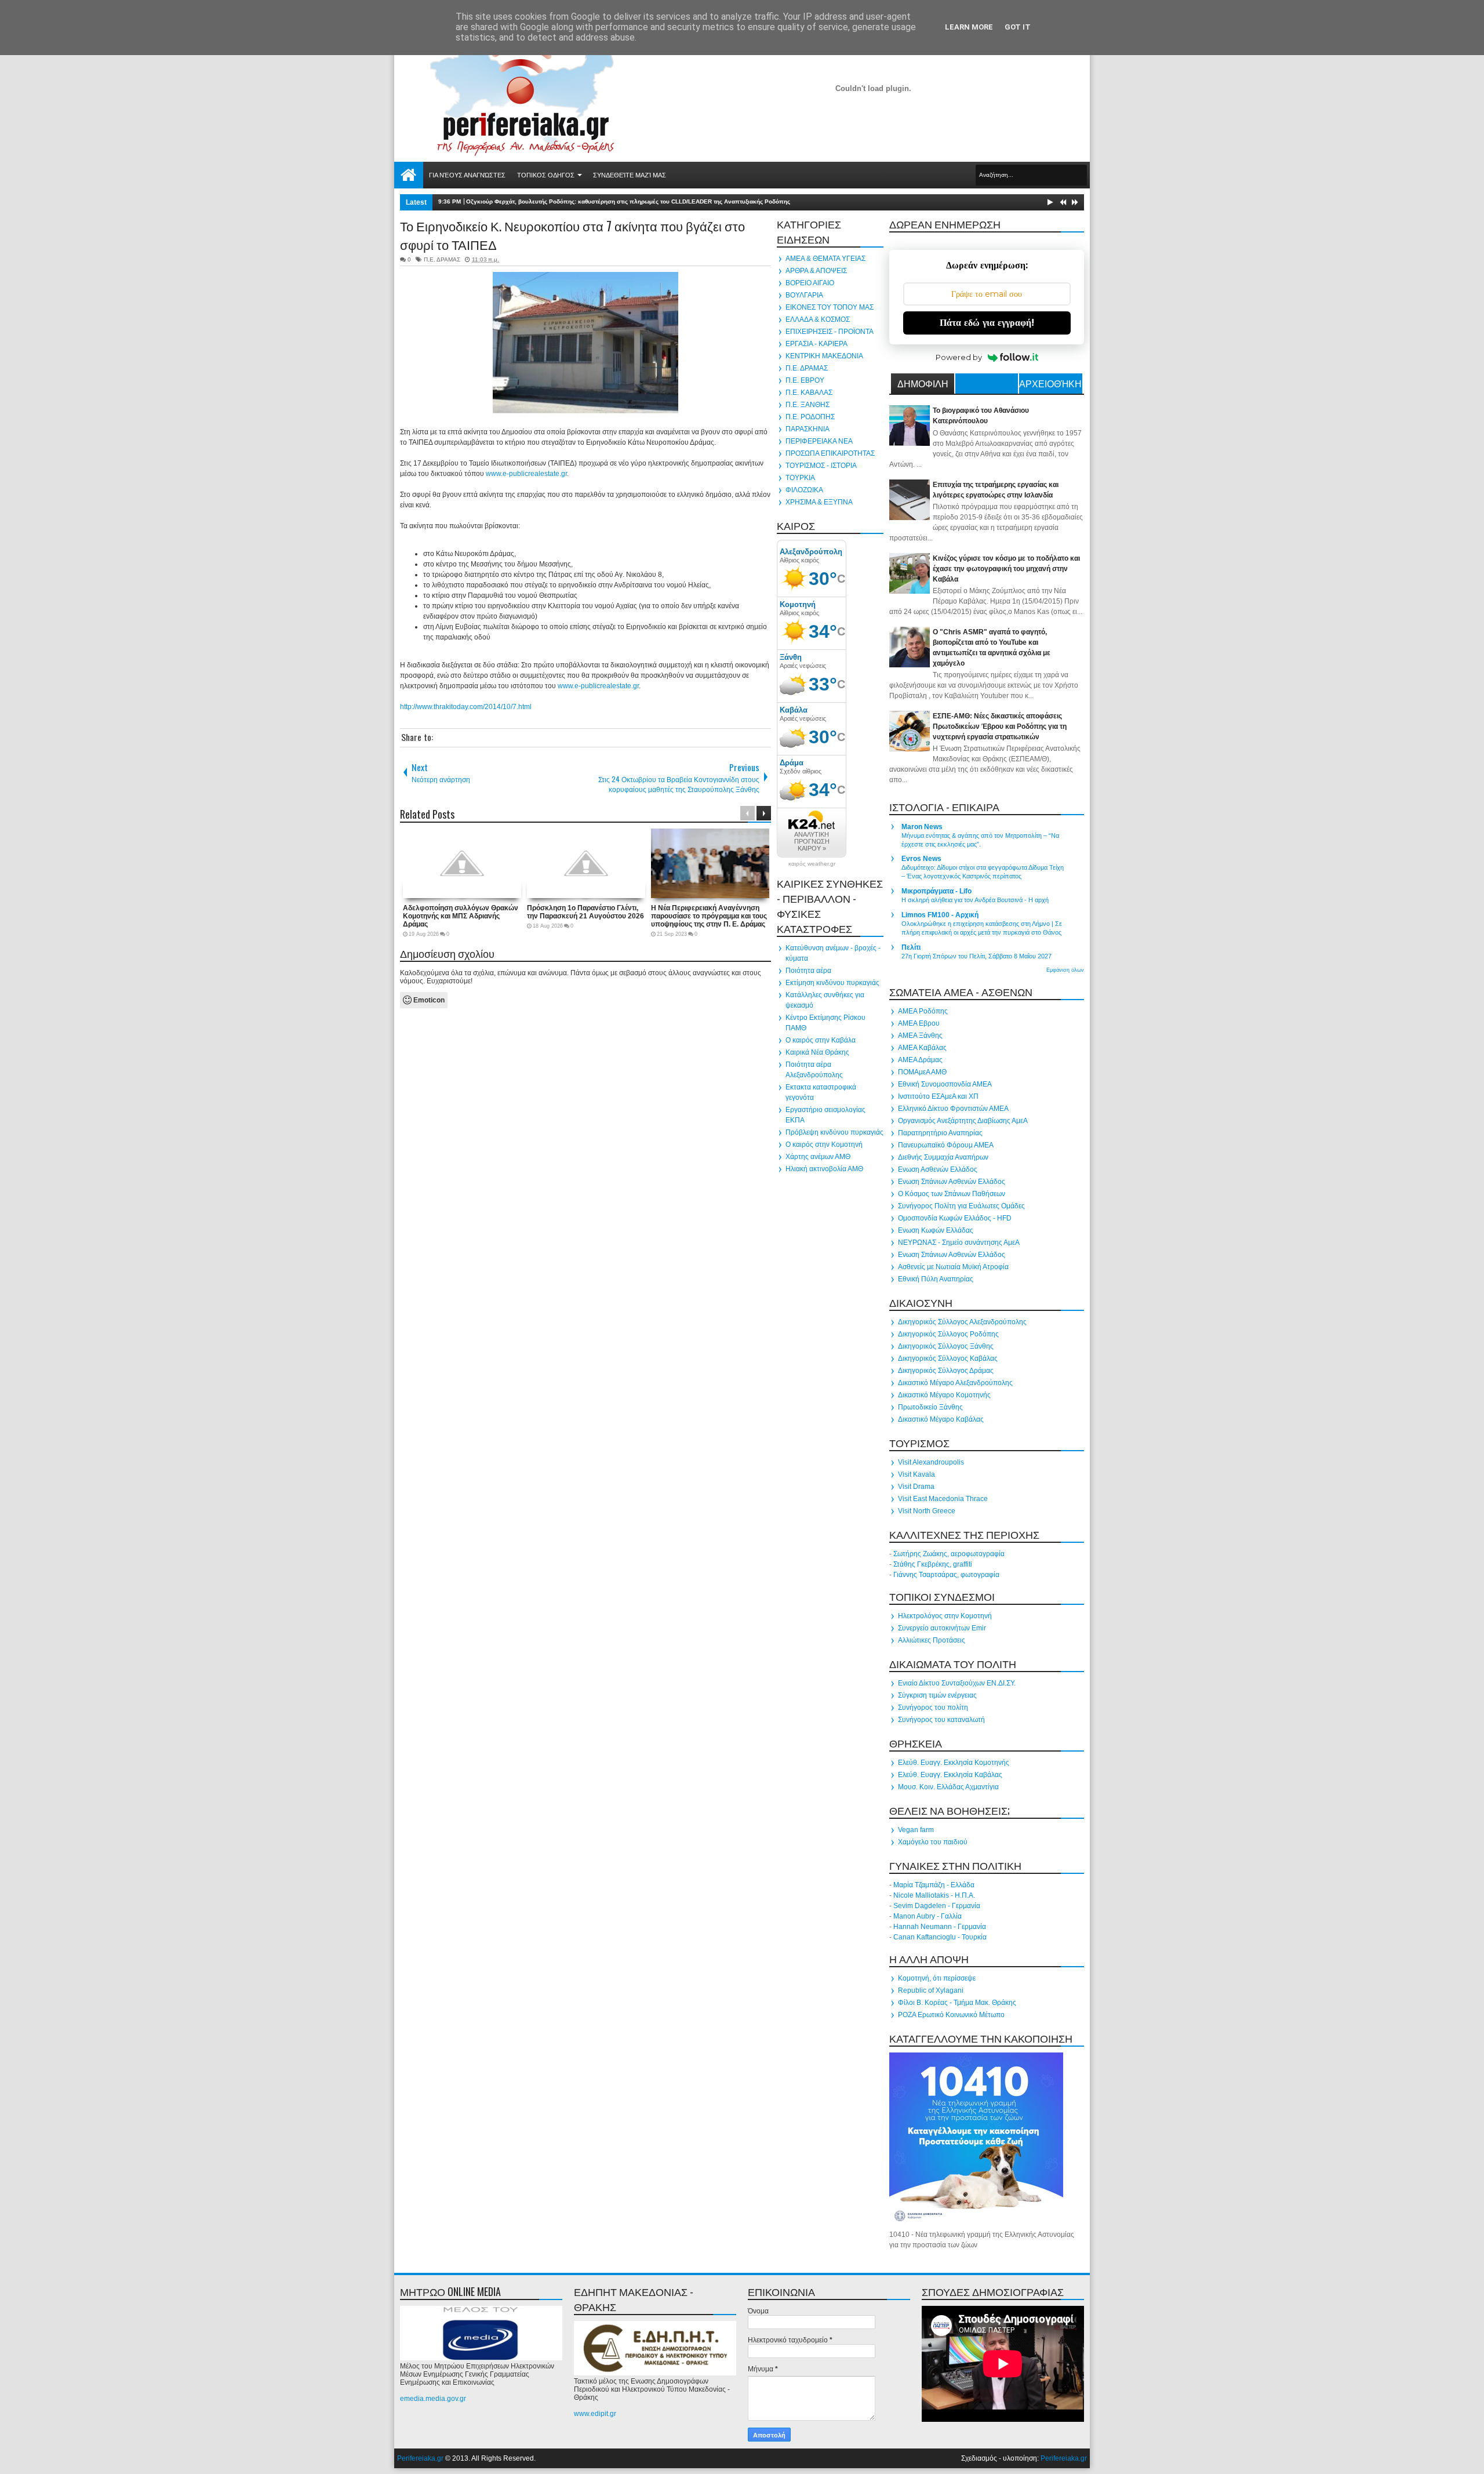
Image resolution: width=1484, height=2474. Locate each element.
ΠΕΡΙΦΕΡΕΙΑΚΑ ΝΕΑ (819, 441)
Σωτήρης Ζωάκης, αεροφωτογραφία (949, 1554)
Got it (1018, 27)
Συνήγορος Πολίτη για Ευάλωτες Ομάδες (961, 1206)
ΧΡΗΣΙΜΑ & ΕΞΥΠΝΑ (819, 502)
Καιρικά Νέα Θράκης (817, 1052)
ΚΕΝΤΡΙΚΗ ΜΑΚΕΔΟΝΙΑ (824, 356)
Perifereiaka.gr (420, 2458)
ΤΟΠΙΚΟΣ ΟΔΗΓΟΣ (546, 175)
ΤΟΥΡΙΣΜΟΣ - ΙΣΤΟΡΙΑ (821, 466)
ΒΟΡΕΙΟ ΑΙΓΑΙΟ (810, 283)
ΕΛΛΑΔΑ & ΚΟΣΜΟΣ (818, 319)
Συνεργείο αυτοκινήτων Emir (942, 1628)
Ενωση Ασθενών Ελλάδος (938, 1169)
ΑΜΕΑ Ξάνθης (920, 1036)
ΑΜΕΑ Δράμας (920, 1060)
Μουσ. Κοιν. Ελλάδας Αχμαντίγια (948, 1787)
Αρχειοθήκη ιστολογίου (1050, 385)
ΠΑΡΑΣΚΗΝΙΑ (808, 429)
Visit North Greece (927, 1511)
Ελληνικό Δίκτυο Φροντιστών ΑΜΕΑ (953, 1109)
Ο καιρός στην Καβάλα (821, 1040)
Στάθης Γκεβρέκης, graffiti (933, 1564)
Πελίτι (911, 947)
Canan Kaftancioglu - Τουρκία (940, 1937)
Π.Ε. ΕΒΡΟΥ (805, 380)
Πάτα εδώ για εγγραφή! (987, 323)
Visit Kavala (916, 1474)
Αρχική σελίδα (409, 175)
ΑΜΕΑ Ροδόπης (923, 1011)
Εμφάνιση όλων (1065, 970)
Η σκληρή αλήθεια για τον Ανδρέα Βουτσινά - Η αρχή (975, 900)
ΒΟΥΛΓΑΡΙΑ (804, 295)
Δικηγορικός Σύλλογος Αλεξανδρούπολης (962, 1322)
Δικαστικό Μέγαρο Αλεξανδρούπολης (955, 1383)
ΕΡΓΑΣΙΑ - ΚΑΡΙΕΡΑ (816, 344)
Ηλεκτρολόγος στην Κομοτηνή (945, 1616)
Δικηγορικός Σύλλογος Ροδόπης (948, 1334)
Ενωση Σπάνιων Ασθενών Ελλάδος (952, 1182)
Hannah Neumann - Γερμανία (940, 1927)
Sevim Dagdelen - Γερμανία (937, 1906)
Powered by (959, 357)
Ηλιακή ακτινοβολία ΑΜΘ (824, 1169)
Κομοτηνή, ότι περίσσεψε (937, 1978)
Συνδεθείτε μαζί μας (630, 175)
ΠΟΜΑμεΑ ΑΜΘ (922, 1072)
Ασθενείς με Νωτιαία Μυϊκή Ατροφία (953, 1267)
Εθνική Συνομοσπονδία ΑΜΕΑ (945, 1084)
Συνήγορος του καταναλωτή (941, 1720)
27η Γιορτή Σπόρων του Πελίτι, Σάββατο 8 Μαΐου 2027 (976, 956)
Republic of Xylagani (931, 1990)
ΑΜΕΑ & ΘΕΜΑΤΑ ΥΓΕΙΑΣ (825, 259)
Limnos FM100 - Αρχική (940, 915)
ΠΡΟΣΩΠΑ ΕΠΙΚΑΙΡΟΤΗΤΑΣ (830, 453)
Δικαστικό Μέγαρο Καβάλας (941, 1419)
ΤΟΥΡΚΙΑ (800, 478)
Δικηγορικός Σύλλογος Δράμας (946, 1371)
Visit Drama (916, 1487)
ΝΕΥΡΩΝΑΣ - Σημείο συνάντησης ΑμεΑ (959, 1243)
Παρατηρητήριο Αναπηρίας (940, 1133)
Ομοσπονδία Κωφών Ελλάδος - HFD (955, 1218)
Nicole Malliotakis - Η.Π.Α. (934, 1895)
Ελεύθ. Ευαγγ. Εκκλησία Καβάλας (950, 1775)
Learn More (969, 27)
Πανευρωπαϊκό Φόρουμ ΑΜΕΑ (946, 1145)
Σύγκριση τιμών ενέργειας (937, 1695)
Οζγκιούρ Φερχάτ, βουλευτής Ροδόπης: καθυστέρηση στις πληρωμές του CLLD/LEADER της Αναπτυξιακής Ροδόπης (628, 201)
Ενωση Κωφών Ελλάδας (936, 1230)
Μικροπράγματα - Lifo (936, 891)
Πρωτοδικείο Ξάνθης (930, 1407)
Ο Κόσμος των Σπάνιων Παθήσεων (952, 1194)
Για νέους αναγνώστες (467, 175)
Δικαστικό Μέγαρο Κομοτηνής (944, 1395)
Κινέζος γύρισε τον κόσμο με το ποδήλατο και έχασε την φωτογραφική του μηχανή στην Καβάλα (1006, 569)
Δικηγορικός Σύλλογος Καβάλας (948, 1358)
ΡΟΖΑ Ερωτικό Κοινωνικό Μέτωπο (951, 2015)
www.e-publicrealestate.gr (526, 474)
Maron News (922, 827)
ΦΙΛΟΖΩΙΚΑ (804, 490)
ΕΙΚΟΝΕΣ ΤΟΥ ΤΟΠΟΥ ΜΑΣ (830, 307)
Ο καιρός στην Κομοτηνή (824, 1145)
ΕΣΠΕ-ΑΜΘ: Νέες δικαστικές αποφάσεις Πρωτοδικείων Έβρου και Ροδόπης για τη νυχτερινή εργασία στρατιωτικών (1000, 726)
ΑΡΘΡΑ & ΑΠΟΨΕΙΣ (816, 271)
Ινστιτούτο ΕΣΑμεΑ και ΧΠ (938, 1096)
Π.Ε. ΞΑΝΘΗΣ (808, 405)
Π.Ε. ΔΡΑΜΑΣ (442, 259)
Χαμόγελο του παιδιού (933, 1842)
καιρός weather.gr (812, 864)
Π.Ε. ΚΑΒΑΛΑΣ (809, 393)
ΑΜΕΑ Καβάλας (922, 1048)
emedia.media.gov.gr (433, 2399)
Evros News (921, 859)
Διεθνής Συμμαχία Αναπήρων (943, 1157)
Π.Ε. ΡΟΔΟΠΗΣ (810, 417)
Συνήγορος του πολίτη (933, 1708)
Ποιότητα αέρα (808, 971)
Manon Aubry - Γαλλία (927, 1916)
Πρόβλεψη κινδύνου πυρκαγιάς (834, 1132)
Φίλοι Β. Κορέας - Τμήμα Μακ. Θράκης (957, 2003)
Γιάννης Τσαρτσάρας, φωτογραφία (946, 1575)
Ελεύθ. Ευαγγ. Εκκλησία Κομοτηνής (954, 1763)
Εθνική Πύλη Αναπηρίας (936, 1279)
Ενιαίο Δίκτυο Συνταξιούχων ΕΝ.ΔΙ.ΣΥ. (957, 1683)
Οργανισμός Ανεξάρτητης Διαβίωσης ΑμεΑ (963, 1121)
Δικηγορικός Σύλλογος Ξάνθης (946, 1346)
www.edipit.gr (595, 2414)
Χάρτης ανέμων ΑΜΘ (818, 1157)
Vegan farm (916, 1830)
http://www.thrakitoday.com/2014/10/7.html (466, 707)
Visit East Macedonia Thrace (943, 1499)
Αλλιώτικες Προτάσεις (932, 1640)
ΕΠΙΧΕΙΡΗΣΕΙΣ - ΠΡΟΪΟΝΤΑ (830, 332)
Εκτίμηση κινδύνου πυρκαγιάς (832, 983)
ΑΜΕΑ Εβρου (919, 1023)
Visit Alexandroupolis (931, 1462)
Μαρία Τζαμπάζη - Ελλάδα (934, 1885)
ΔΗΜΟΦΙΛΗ (923, 383)
